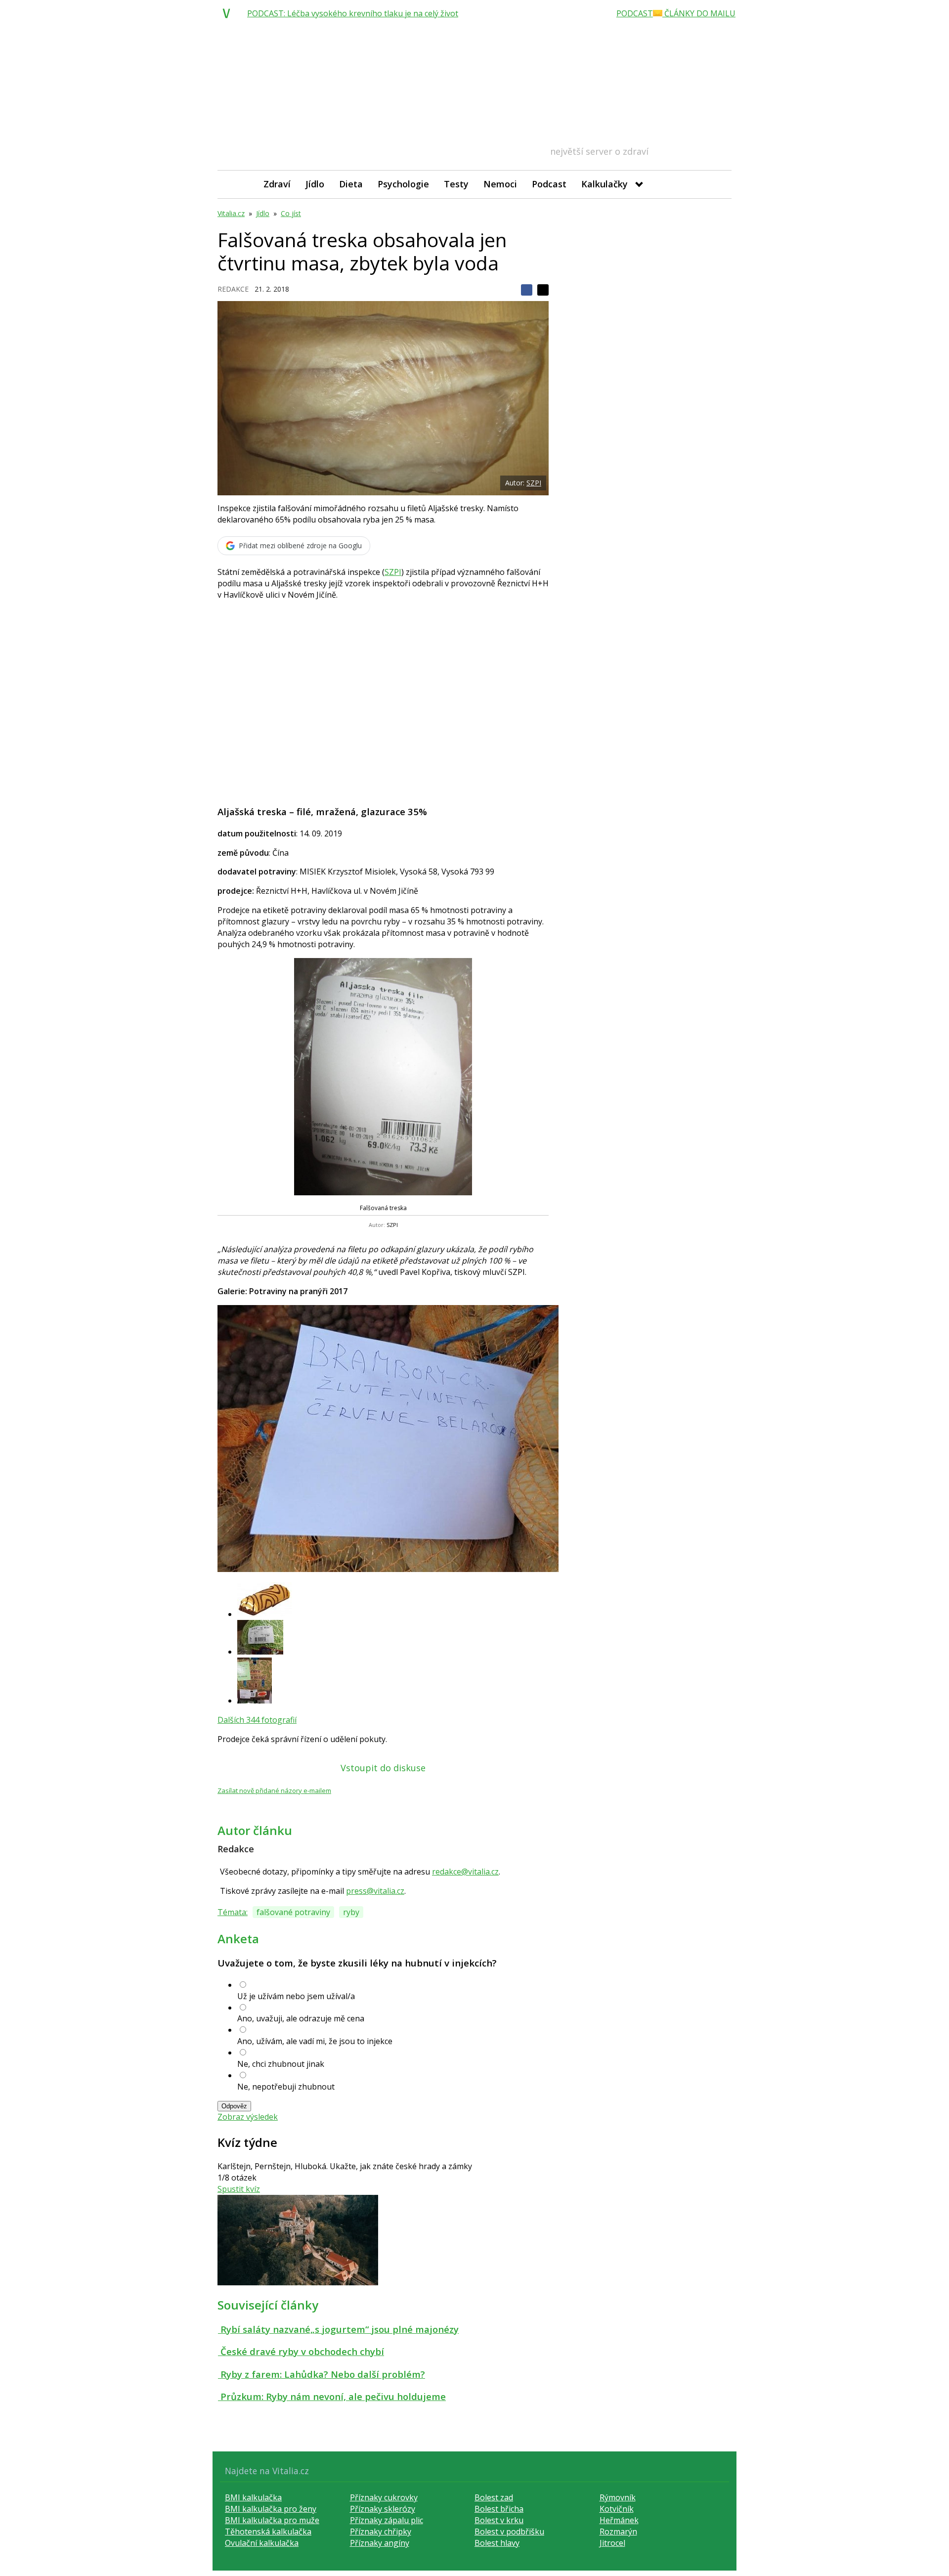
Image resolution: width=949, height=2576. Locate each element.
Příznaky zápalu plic (387, 2520)
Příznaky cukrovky (384, 2497)
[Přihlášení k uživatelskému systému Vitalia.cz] (717, 184)
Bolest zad (494, 2497)
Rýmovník (618, 2497)
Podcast (549, 184)
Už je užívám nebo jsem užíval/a (296, 1996)
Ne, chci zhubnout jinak (281, 2064)
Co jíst (291, 213)
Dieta (351, 184)
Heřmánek (619, 2520)
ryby (351, 1912)
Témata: (233, 1912)
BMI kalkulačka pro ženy (271, 2509)
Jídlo (315, 184)
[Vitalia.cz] (229, 13)
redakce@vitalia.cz (465, 1872)
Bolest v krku (499, 2520)
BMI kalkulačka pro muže (272, 2520)
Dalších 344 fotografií (257, 1720)
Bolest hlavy (497, 2543)
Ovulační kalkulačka (262, 2543)
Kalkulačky (604, 184)
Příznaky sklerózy (383, 2509)
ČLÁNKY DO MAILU (699, 13)
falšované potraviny (293, 1912)
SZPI (534, 483)
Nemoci (500, 184)
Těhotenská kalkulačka (268, 2532)
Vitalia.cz (231, 213)
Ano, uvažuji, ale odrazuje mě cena (301, 2018)
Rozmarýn (618, 2532)
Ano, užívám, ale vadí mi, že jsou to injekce (315, 2041)
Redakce (233, 289)
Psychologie (403, 184)
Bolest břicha (499, 2509)
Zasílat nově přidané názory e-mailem (274, 1790)
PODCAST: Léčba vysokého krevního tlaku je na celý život (353, 13)
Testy (456, 184)
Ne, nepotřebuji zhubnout (286, 2087)
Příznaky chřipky (381, 2532)
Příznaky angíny (380, 2543)
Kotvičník (617, 2509)
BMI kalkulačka (253, 2497)
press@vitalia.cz (375, 1891)
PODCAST (635, 13)
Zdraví (277, 184)
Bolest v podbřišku (509, 2532)
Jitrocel (612, 2543)
